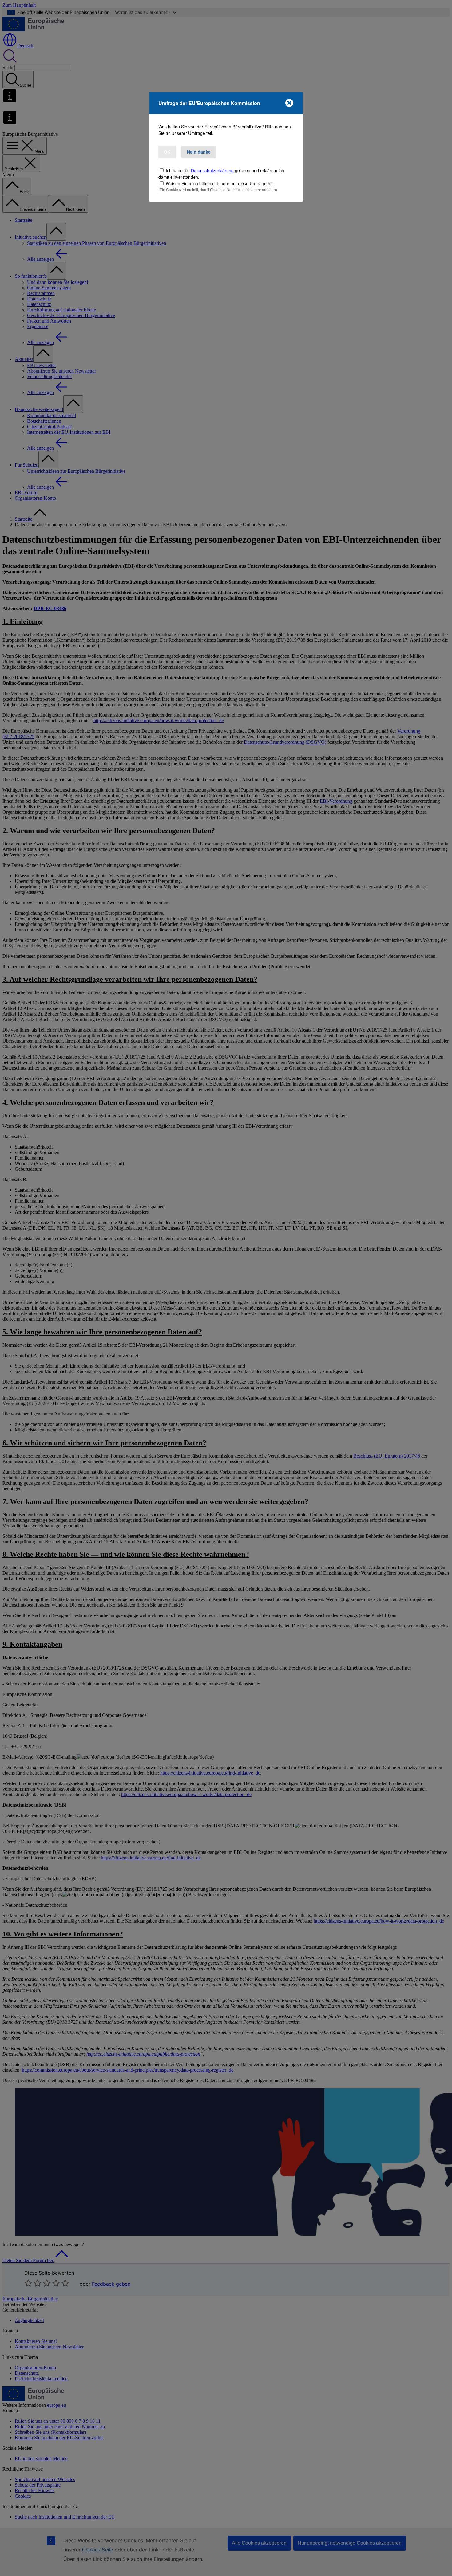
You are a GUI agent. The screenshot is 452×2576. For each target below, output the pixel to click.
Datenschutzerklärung (212, 170)
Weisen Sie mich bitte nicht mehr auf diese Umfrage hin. (220, 183)
